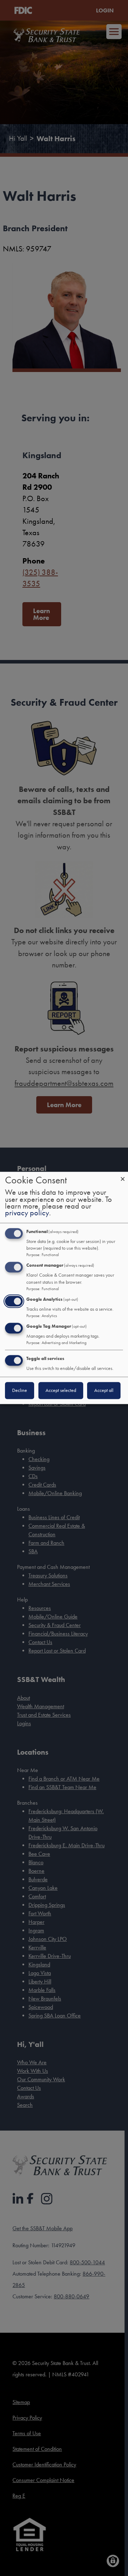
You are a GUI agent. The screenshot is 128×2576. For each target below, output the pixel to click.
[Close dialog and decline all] (123, 1176)
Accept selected (61, 1391)
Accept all (104, 1391)
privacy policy (27, 1213)
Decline (20, 1391)
